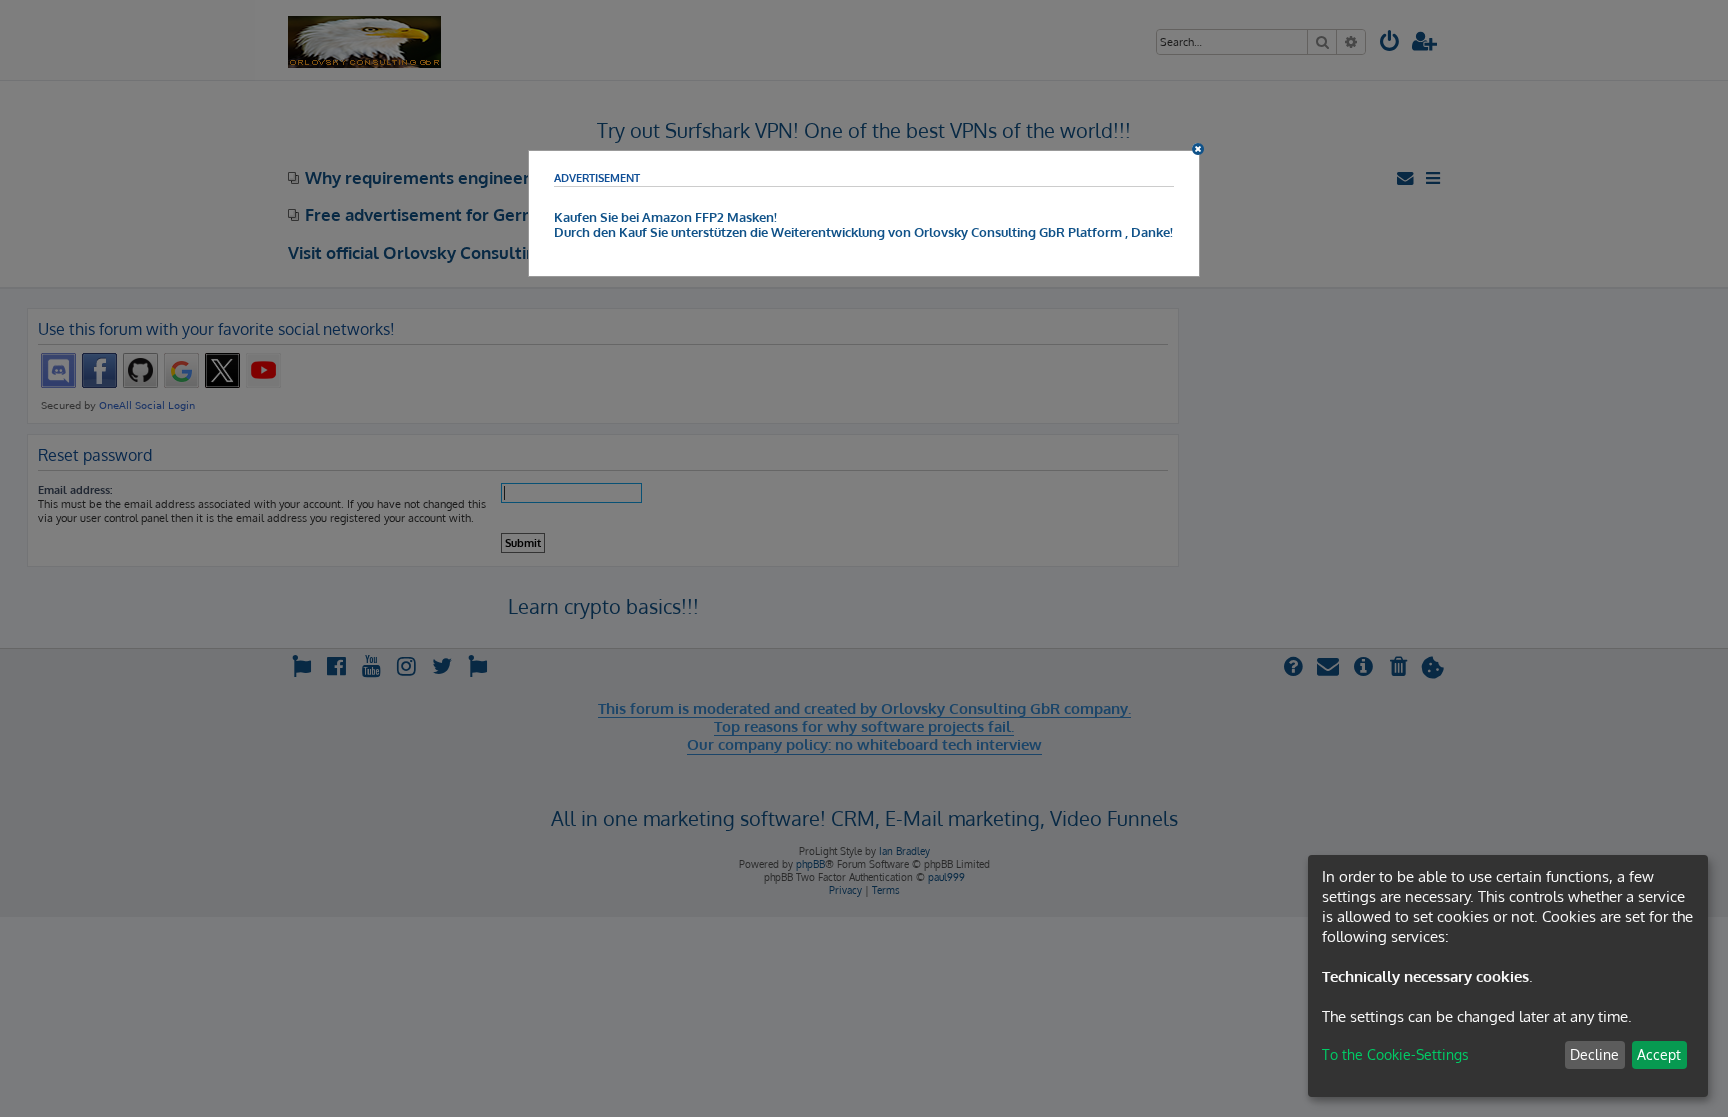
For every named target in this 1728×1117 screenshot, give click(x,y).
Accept (1659, 1054)
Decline (1594, 1054)
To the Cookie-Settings (1395, 1054)
